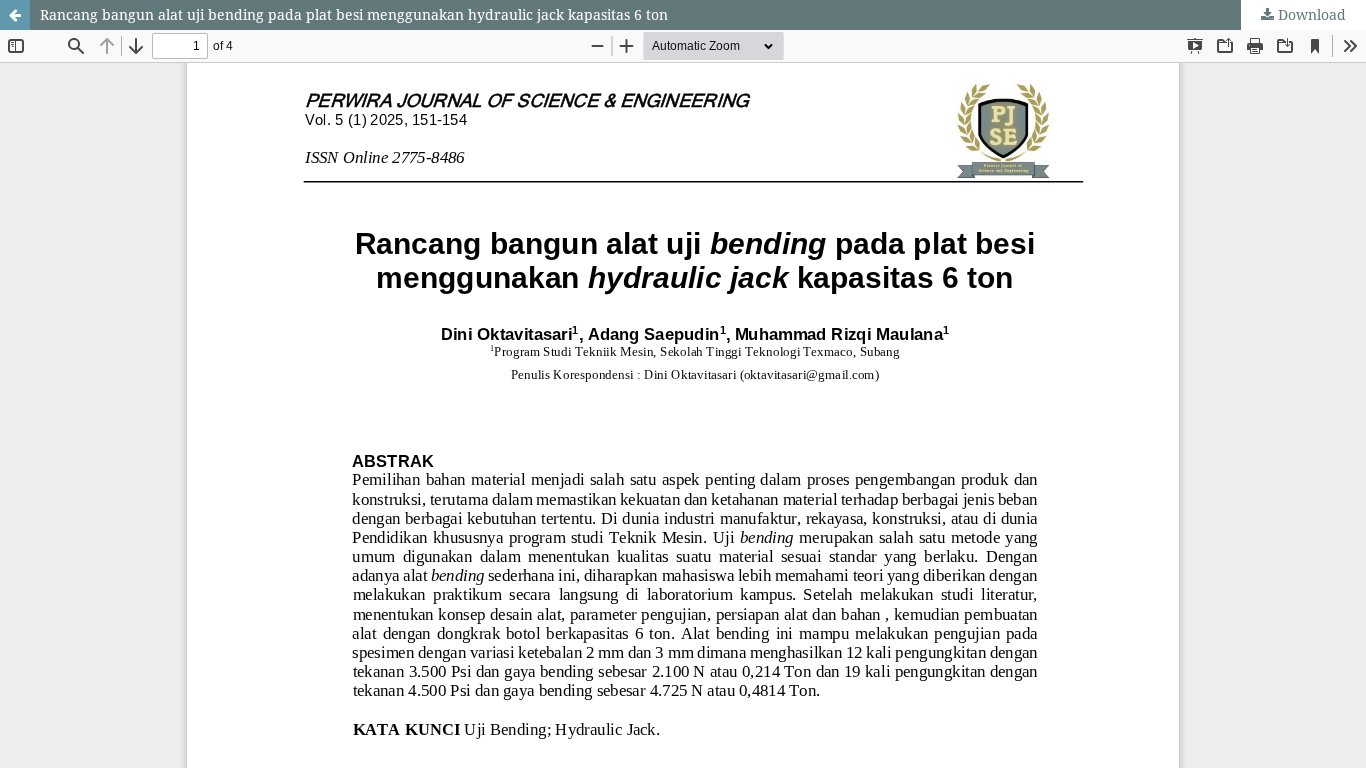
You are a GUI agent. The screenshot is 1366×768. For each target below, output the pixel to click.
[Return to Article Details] (15, 15)
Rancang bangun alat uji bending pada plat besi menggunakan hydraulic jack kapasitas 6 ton (354, 14)
